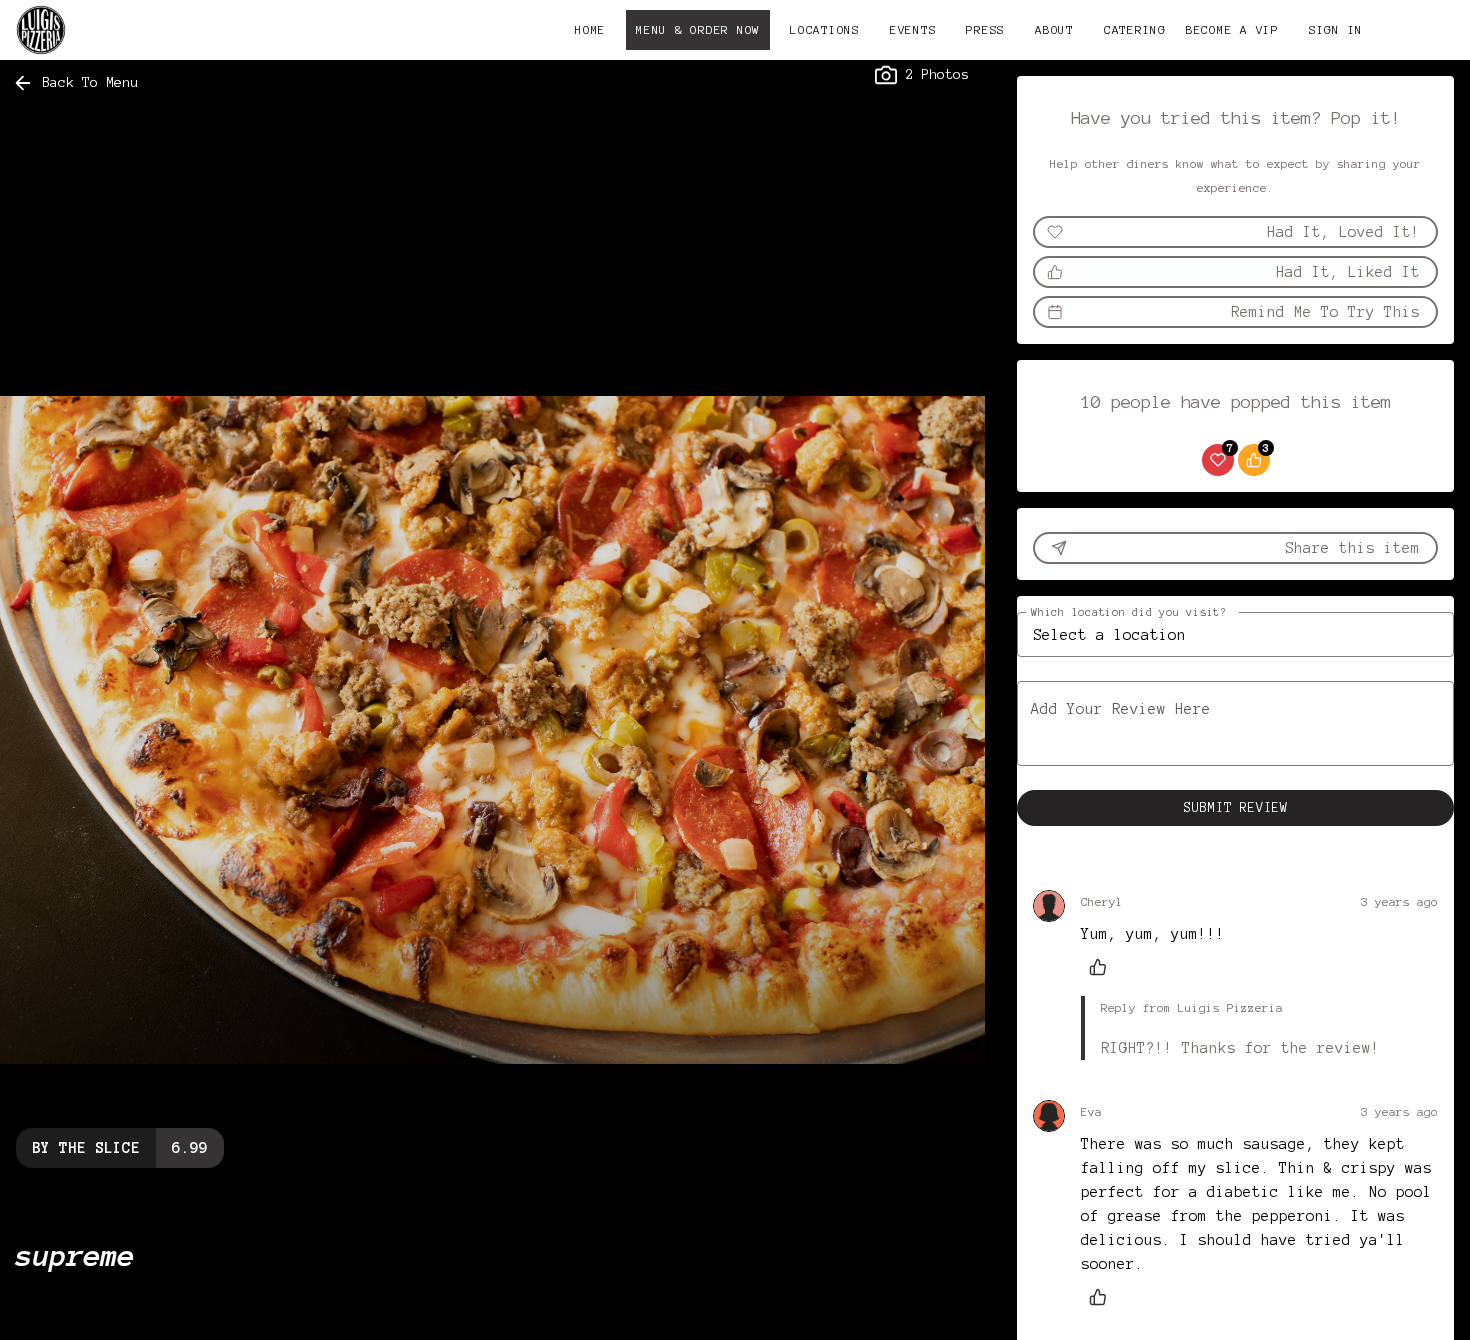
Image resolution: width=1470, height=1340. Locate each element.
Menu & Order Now (698, 29)
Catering (1135, 29)
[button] (77, 83)
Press (985, 29)
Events (913, 29)
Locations (825, 29)
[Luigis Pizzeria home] (106, 30)
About (1054, 29)
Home (590, 29)
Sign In (1336, 29)
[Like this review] (1103, 967)
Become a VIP (1232, 29)
